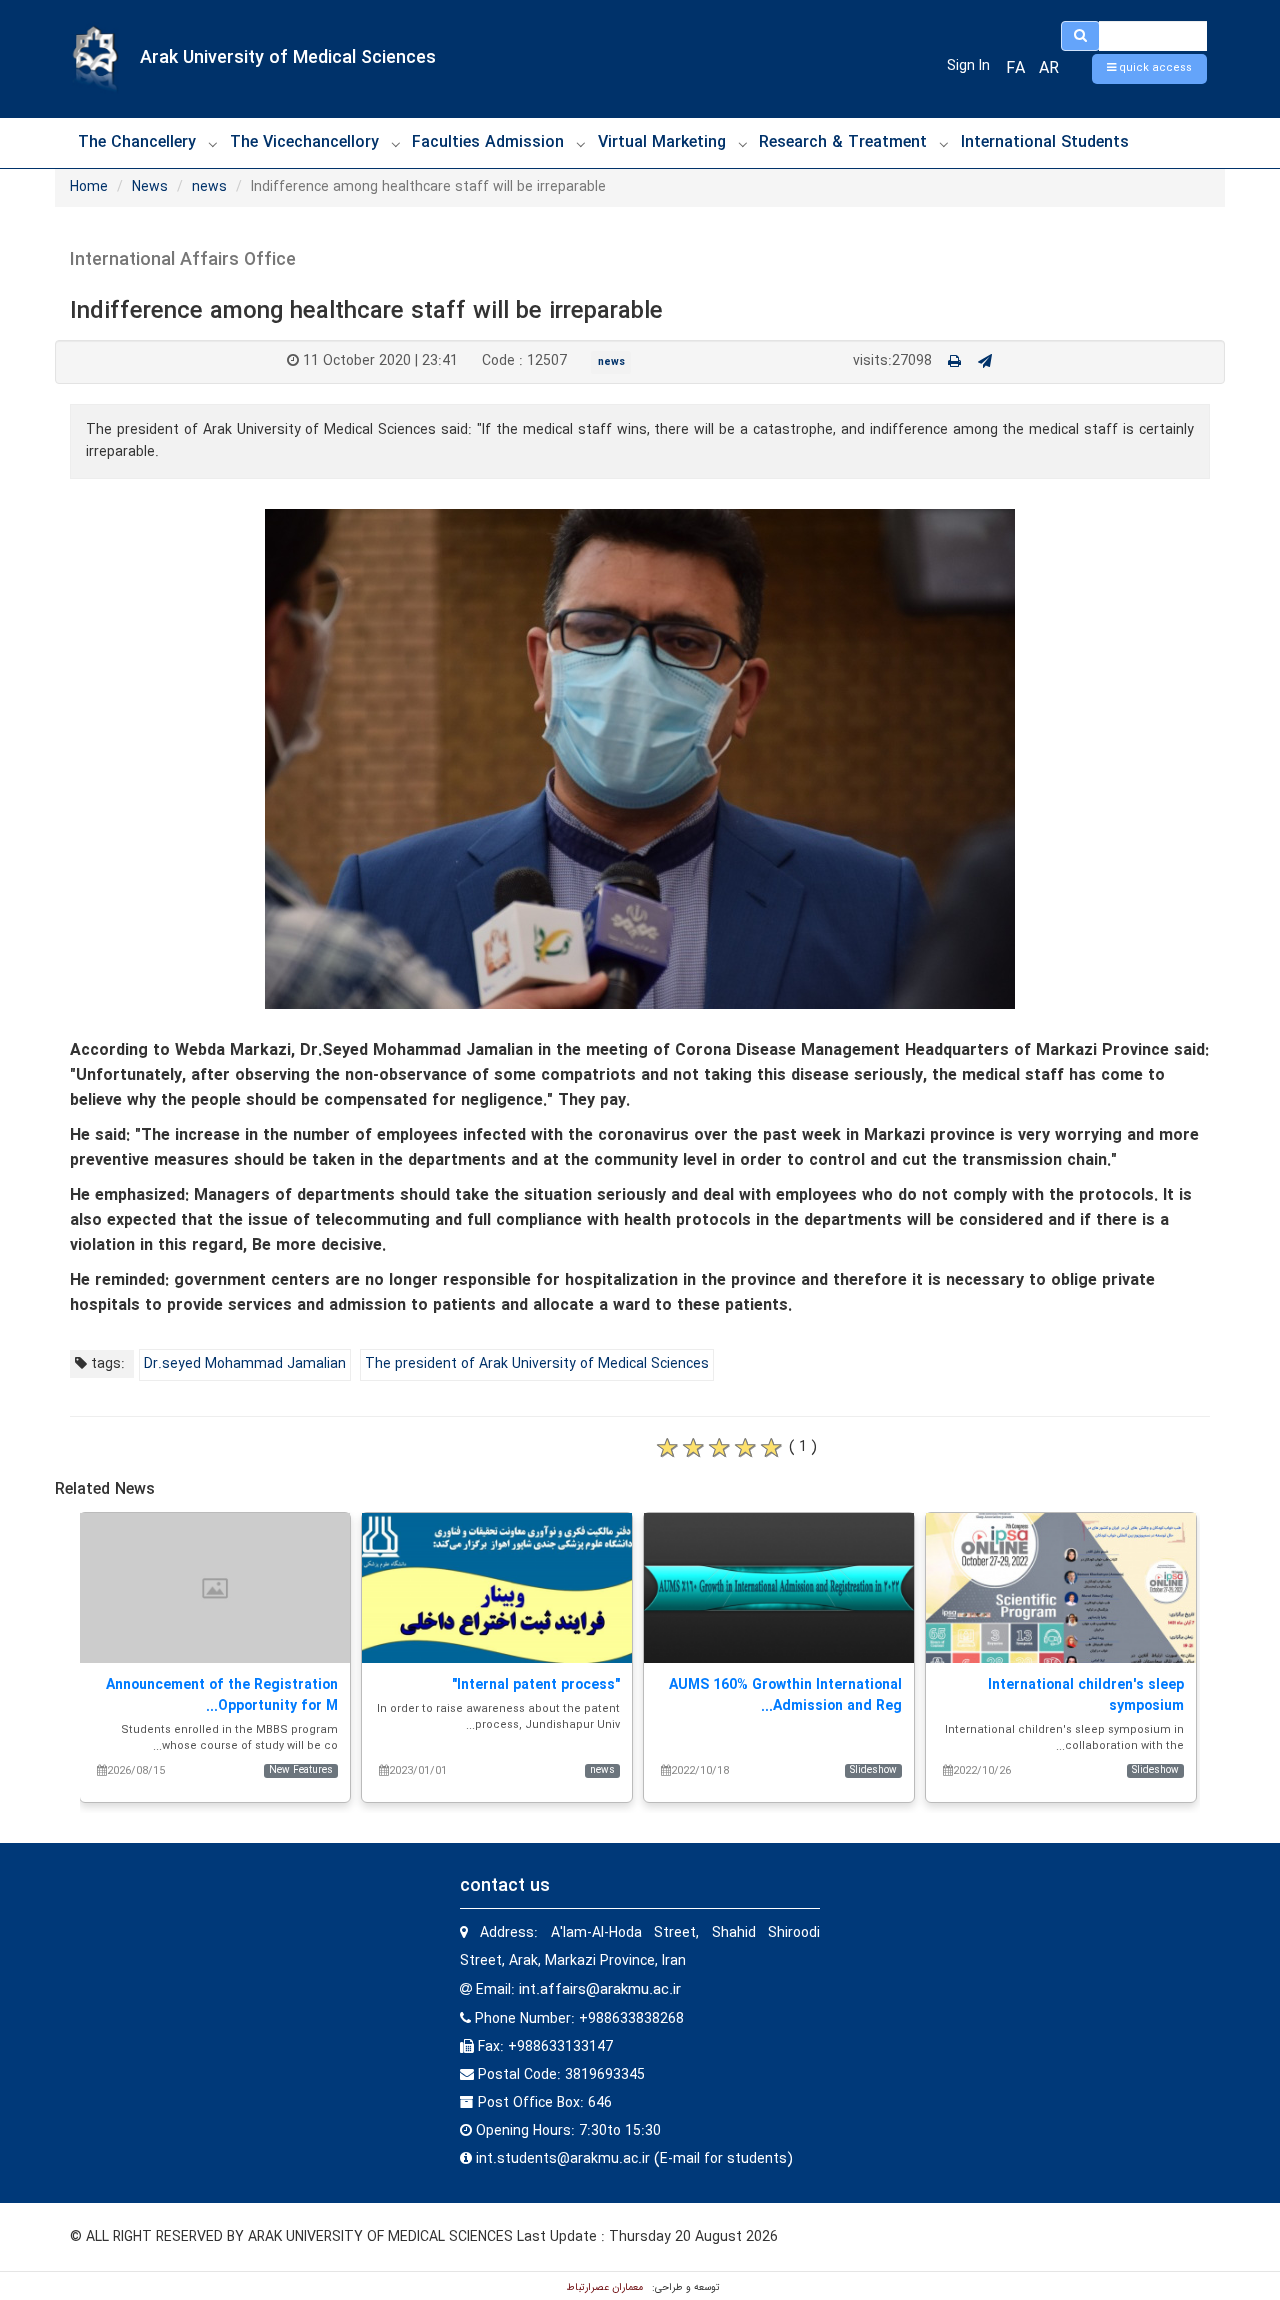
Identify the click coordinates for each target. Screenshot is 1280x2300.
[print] (954, 362)
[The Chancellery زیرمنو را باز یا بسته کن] (213, 144)
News (150, 187)
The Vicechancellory (304, 142)
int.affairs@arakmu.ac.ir (600, 1990)
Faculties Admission (488, 142)
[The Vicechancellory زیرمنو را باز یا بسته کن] (396, 144)
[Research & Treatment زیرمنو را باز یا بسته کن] (944, 144)
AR (1049, 68)
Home (89, 187)
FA (1015, 68)
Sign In (968, 66)
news (209, 187)
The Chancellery (137, 142)
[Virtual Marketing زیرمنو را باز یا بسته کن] (743, 144)
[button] (1149, 69)
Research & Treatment (843, 142)
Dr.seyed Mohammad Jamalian (245, 1364)
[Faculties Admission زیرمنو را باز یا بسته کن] (581, 144)
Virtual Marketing (662, 142)
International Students (1045, 142)
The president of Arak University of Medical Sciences (537, 1364)
